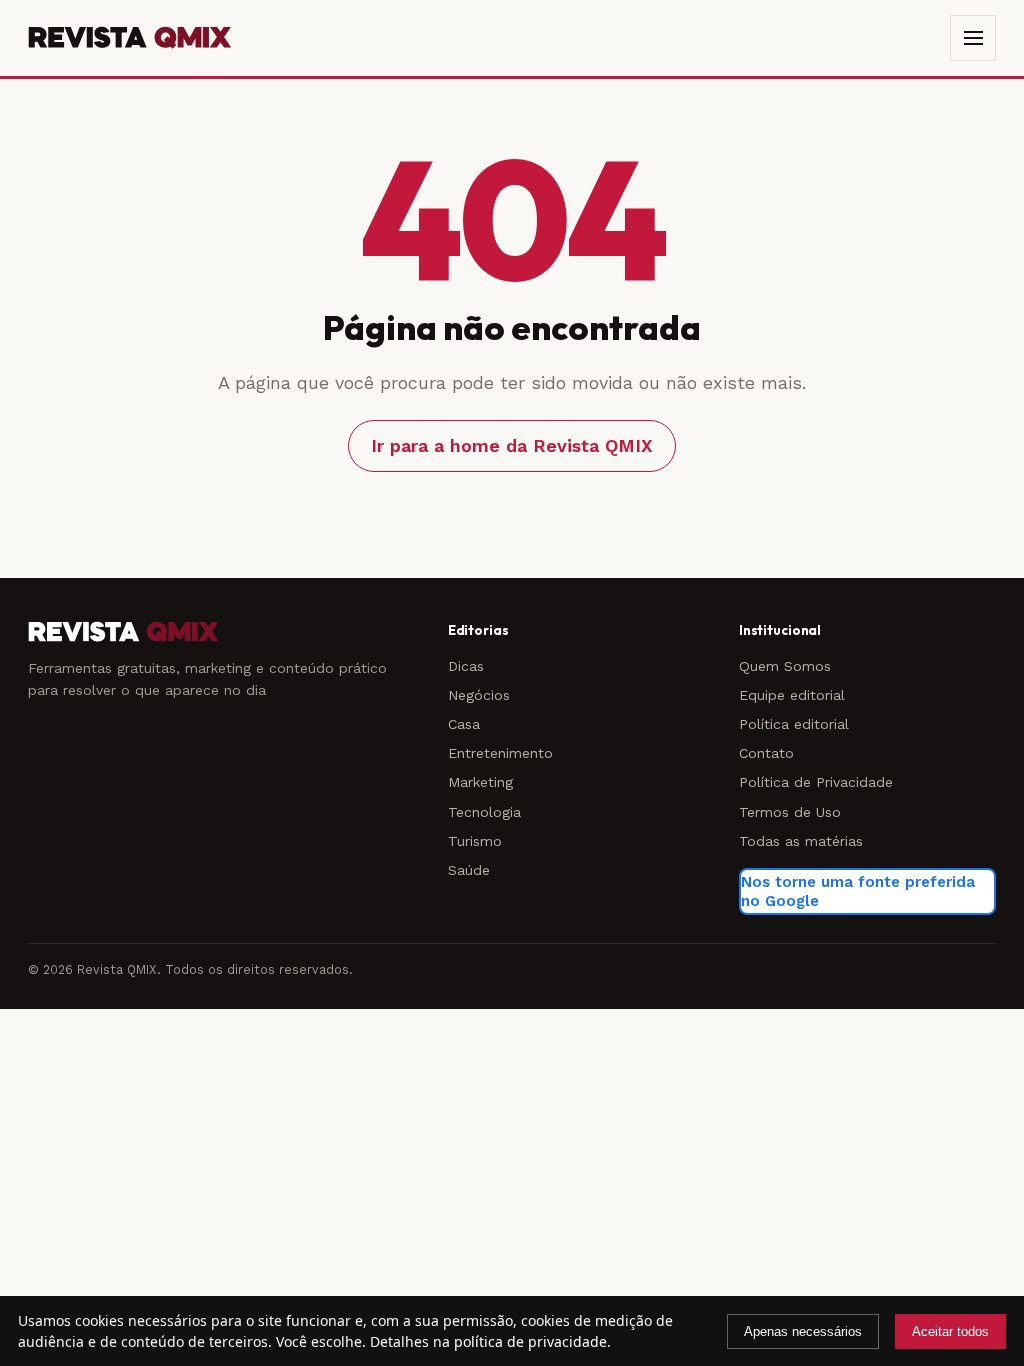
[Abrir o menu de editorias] (973, 38)
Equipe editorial (792, 695)
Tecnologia (484, 812)
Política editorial (794, 724)
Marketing (480, 782)
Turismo (475, 841)
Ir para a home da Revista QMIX (512, 445)
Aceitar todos (950, 1331)
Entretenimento (500, 753)
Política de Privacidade (816, 782)
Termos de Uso (790, 812)
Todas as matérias (801, 841)
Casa (464, 724)
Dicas (466, 666)
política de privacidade (530, 1341)
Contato (766, 753)
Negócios (479, 695)
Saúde (469, 870)
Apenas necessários (803, 1331)
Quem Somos (785, 666)
